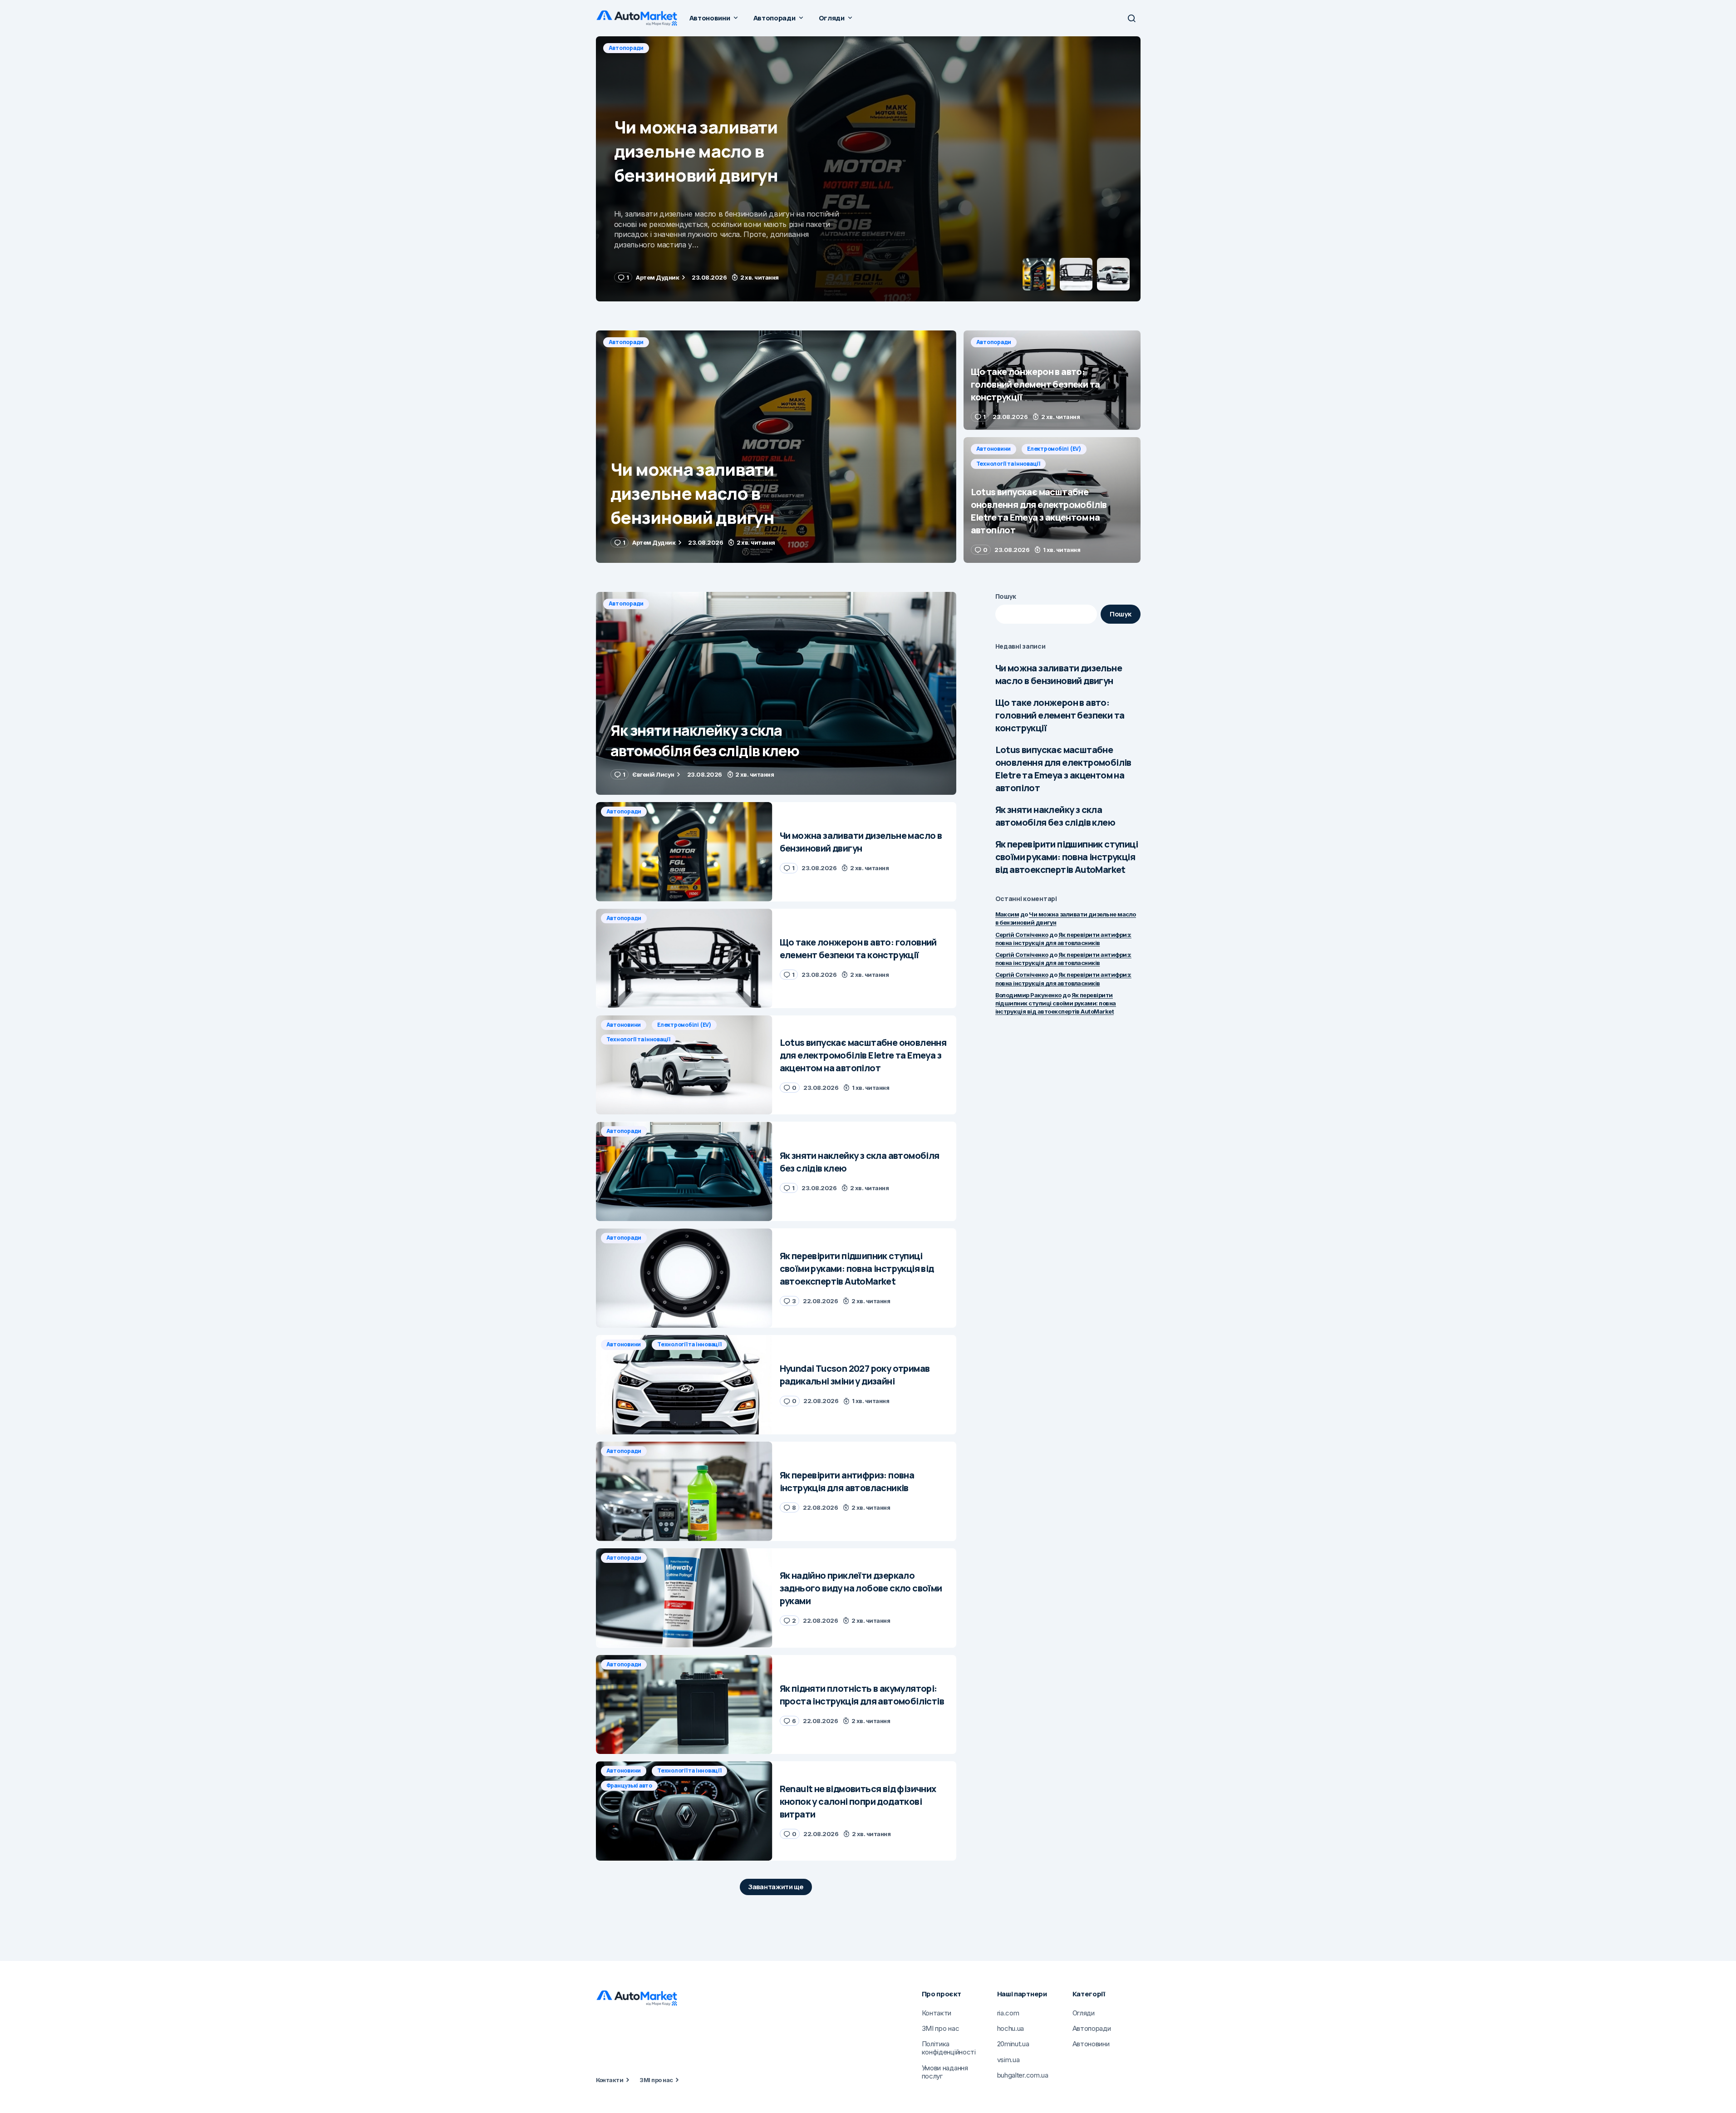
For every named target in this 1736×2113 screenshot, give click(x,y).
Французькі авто (629, 1785)
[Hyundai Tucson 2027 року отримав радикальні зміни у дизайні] (684, 1385)
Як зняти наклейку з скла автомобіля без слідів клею (1055, 816)
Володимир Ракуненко (1028, 995)
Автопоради (626, 48)
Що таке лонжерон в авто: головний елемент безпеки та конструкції (1060, 715)
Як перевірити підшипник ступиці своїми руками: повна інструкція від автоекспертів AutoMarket (1067, 857)
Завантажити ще (776, 1887)
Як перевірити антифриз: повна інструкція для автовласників (1063, 959)
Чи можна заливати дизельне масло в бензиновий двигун (1059, 674)
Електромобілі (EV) (1054, 449)
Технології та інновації (1008, 464)
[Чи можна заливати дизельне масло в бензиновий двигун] (776, 447)
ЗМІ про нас (656, 2080)
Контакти (610, 2080)
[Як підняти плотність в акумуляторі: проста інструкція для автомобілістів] (684, 1705)
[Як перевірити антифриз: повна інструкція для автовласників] (684, 1491)
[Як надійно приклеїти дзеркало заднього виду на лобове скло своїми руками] (684, 1598)
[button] (1131, 18)
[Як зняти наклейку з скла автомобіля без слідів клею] (776, 693)
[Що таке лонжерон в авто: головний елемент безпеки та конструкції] (868, 169)
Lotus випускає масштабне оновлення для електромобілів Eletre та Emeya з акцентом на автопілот (1063, 769)
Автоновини (994, 449)
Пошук (1006, 596)
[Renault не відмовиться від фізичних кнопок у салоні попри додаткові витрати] (684, 1811)
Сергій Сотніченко (1022, 935)
